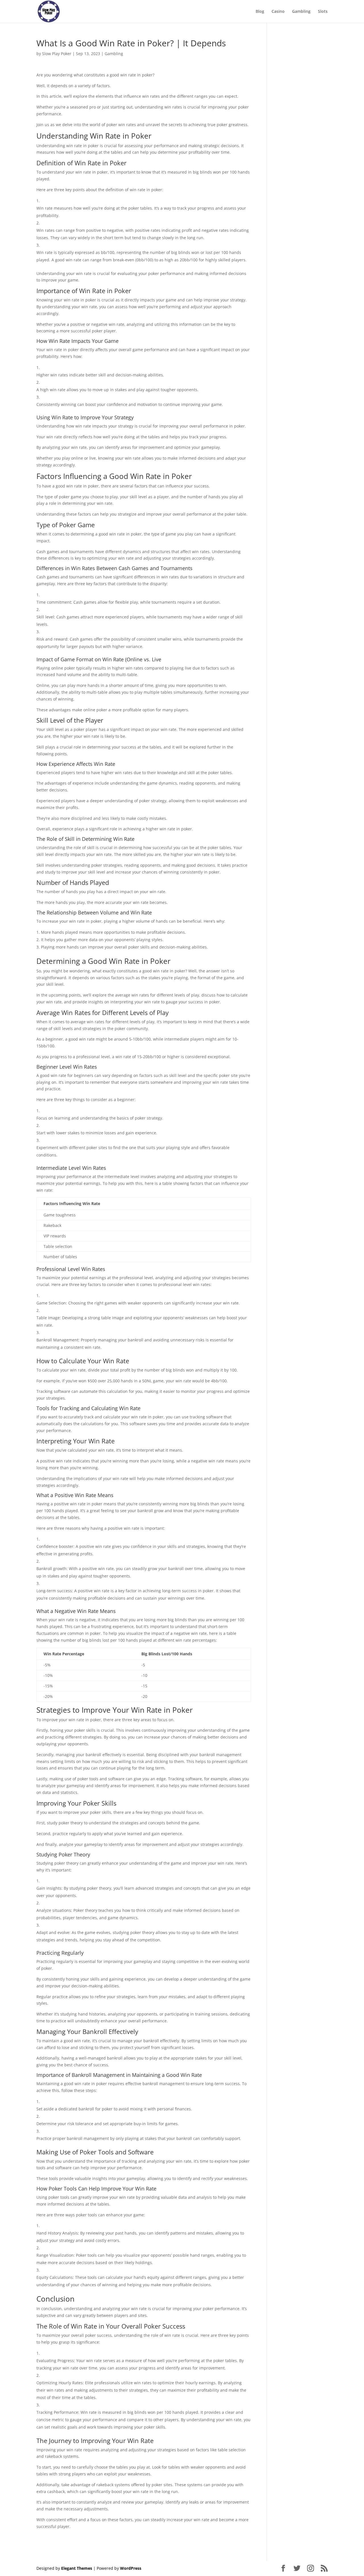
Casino (278, 12)
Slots (323, 12)
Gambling (301, 12)
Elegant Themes (77, 2568)
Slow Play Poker (57, 54)
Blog (260, 12)
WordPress (131, 2568)
